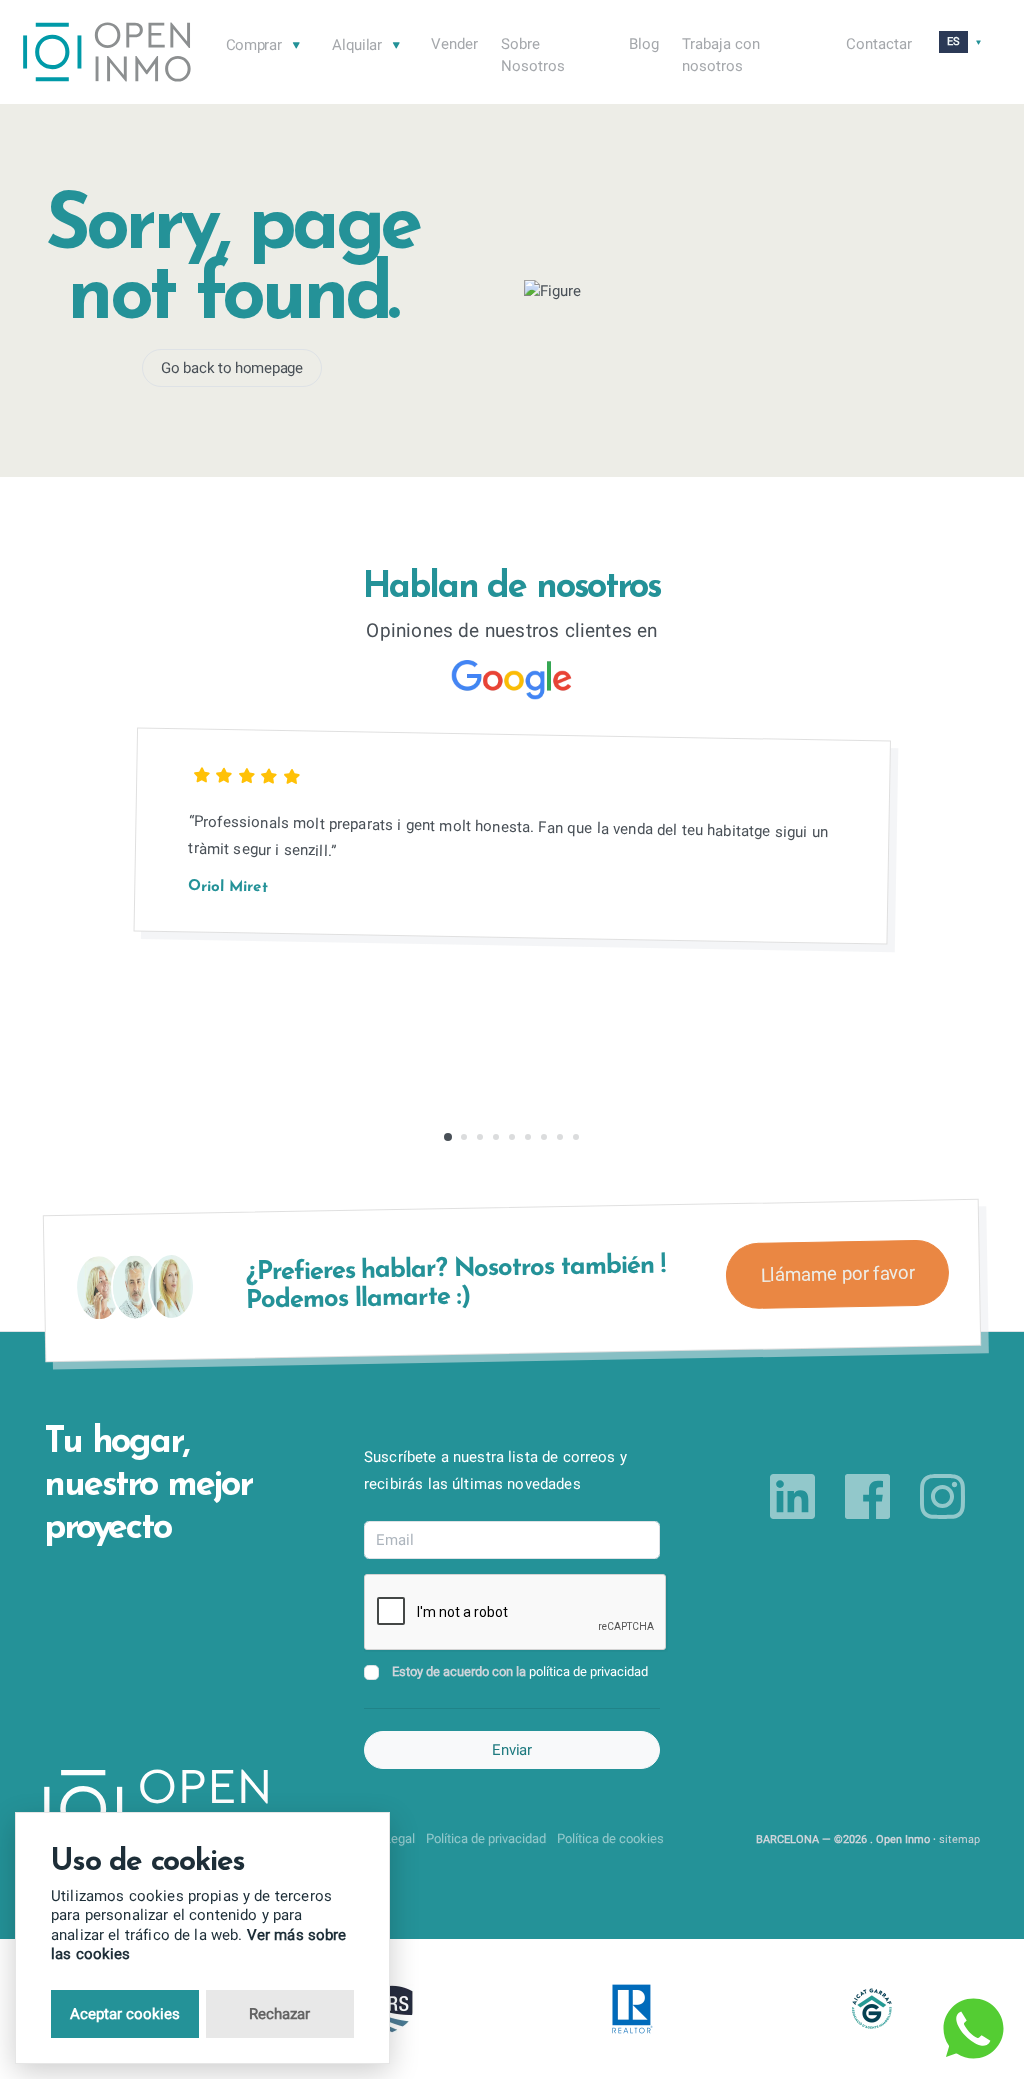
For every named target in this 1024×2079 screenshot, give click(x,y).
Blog (644, 44)
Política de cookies (610, 1838)
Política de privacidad (486, 1838)
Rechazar (279, 2014)
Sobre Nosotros (533, 55)
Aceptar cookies (125, 2014)
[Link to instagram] (942, 1497)
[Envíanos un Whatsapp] (973, 2028)
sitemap (959, 1839)
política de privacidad (588, 1671)
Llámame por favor (837, 1273)
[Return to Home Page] (107, 55)
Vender (454, 44)
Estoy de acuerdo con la (520, 1671)
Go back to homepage (231, 368)
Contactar (879, 44)
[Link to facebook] (867, 1497)
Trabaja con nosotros (721, 55)
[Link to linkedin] (792, 1497)
